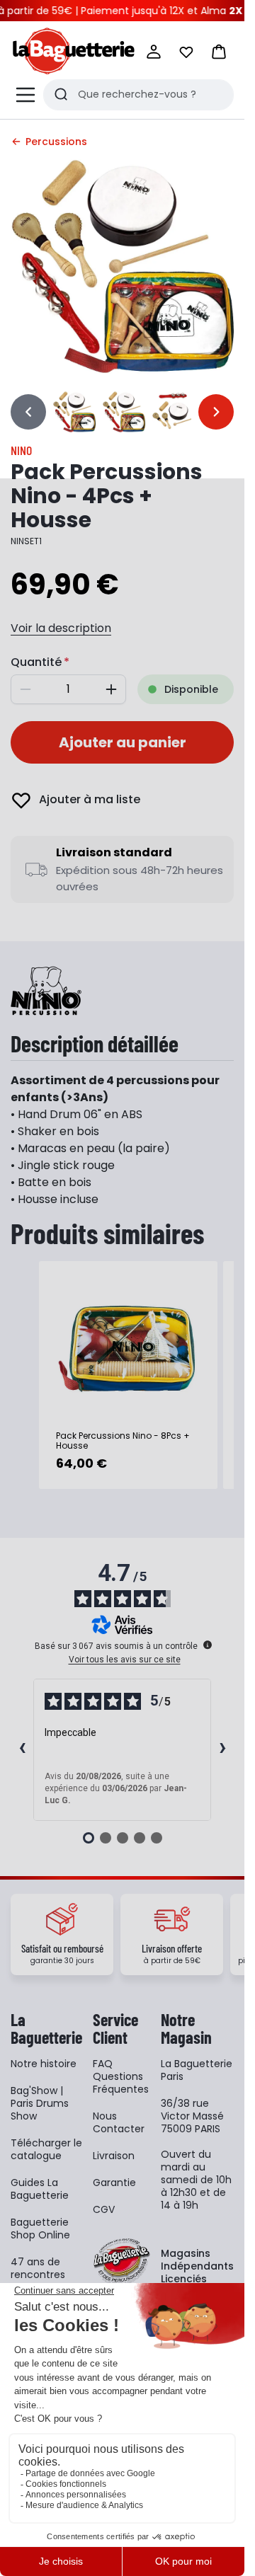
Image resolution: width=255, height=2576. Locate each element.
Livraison (114, 2156)
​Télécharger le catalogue (46, 2149)
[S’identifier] (154, 52)
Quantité (36, 662)
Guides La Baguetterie (40, 2189)
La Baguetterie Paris (197, 2070)
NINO (21, 450)
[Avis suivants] (222, 1749)
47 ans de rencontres (38, 2268)
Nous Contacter (119, 2122)
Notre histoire (44, 2064)
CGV (104, 2209)
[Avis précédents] (22, 1749)
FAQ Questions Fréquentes (121, 2076)
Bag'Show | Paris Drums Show (40, 2103)
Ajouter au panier (123, 742)
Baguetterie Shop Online (40, 2229)
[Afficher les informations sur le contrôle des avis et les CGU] (208, 1645)
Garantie (114, 2183)
